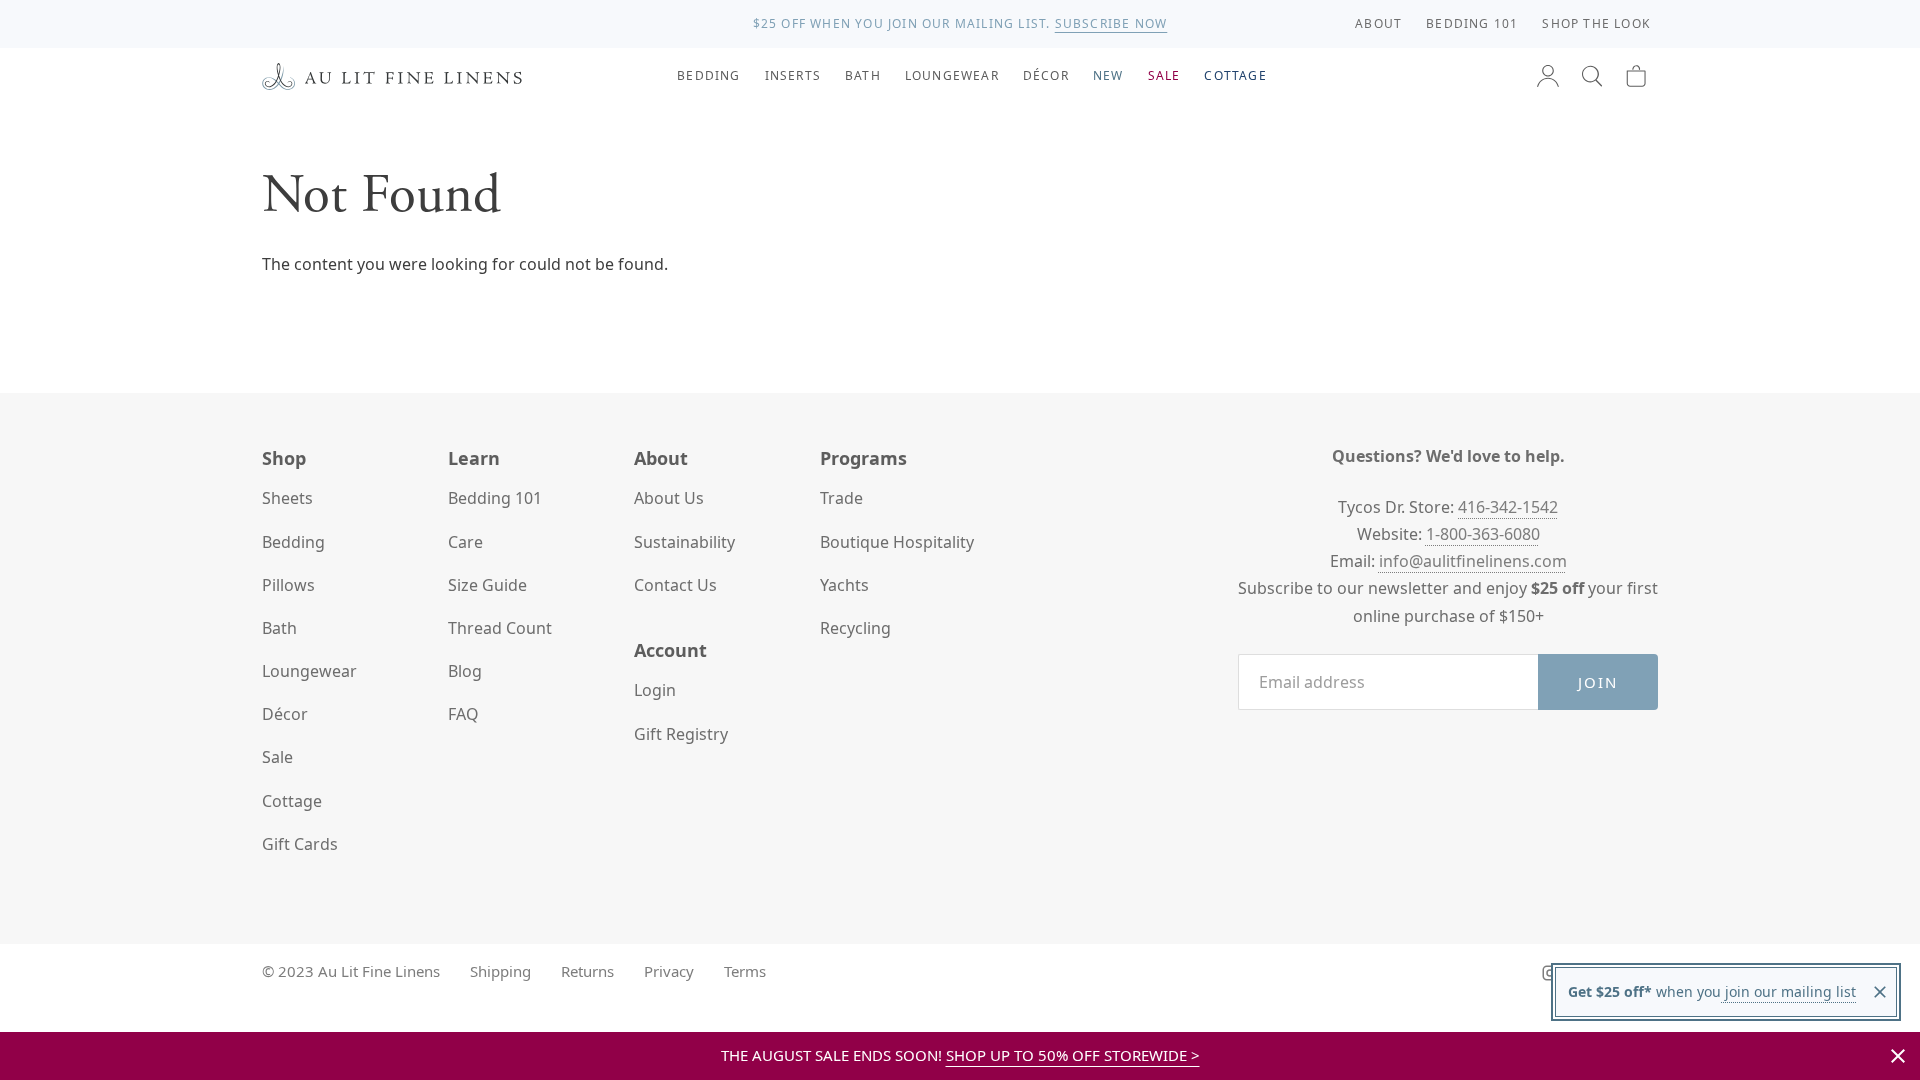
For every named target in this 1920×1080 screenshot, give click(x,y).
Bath (279, 628)
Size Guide (487, 585)
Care (465, 542)
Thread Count (500, 628)
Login (655, 690)
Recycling (855, 628)
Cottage (292, 801)
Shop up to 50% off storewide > (1073, 1055)
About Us (669, 498)
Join (1598, 682)
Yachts (844, 585)
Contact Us (675, 585)
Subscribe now (1111, 23)
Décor (285, 714)
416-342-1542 (1508, 507)
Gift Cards (300, 844)
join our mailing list (1788, 991)
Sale (277, 757)
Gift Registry (681, 734)
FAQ (463, 714)
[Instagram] (1550, 973)
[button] (1592, 76)
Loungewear (309, 671)
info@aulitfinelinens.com (1473, 561)
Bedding (293, 542)
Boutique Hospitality (897, 542)
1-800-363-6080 (1483, 534)
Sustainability (684, 542)
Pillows (288, 585)
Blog (465, 671)
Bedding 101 (495, 498)
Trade (841, 498)
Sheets (287, 498)
